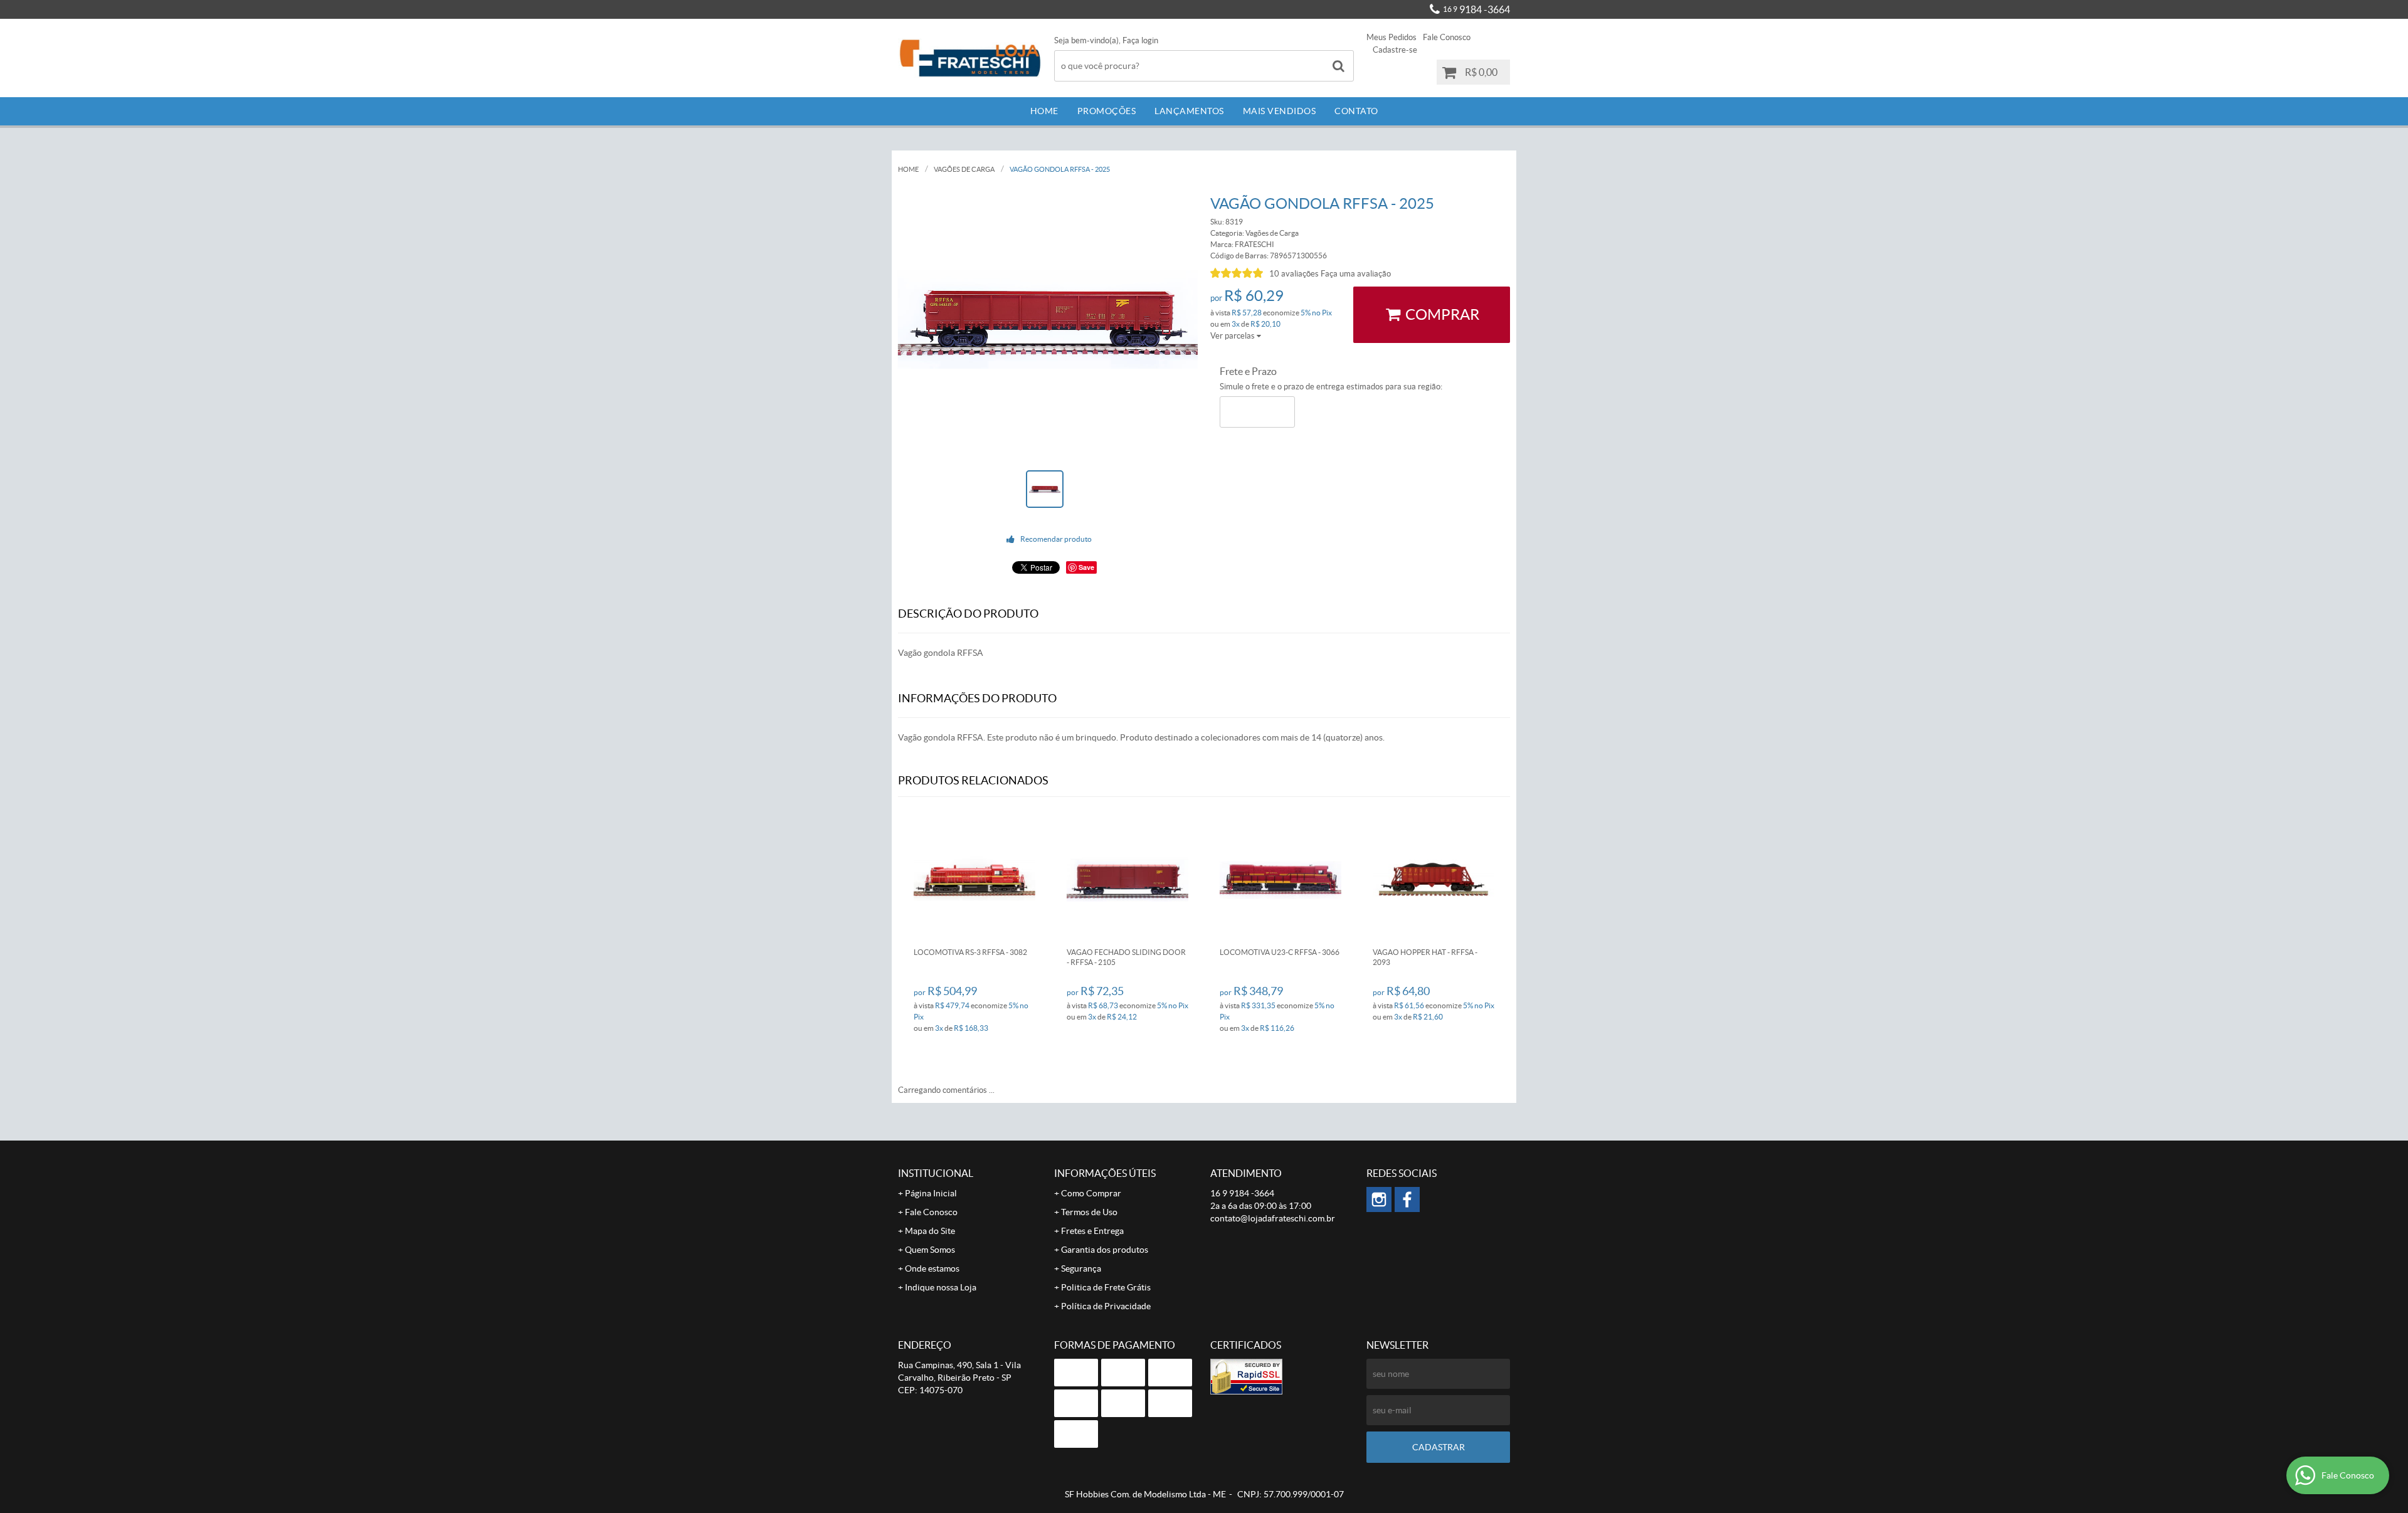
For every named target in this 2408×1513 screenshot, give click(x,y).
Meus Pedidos (1391, 37)
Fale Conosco (1447, 37)
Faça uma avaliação (1356, 274)
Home (1044, 111)
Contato (1356, 111)
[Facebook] (1407, 1199)
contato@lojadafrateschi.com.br (1273, 1218)
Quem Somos (930, 1250)
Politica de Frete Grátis (1106, 1287)
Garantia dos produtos (1105, 1250)
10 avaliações (1294, 274)
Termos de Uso (1089, 1212)
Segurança (1081, 1268)
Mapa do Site (930, 1231)
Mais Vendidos (1280, 111)
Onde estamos (932, 1268)
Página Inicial (931, 1193)
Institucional (936, 1173)
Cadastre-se (1395, 50)
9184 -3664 (1476, 9)
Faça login (1140, 40)
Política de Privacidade (1106, 1306)
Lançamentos (1189, 111)
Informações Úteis (1105, 1173)
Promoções (1107, 111)
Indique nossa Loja (941, 1287)
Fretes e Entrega (1092, 1231)
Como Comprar (1091, 1193)
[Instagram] (1379, 1199)
